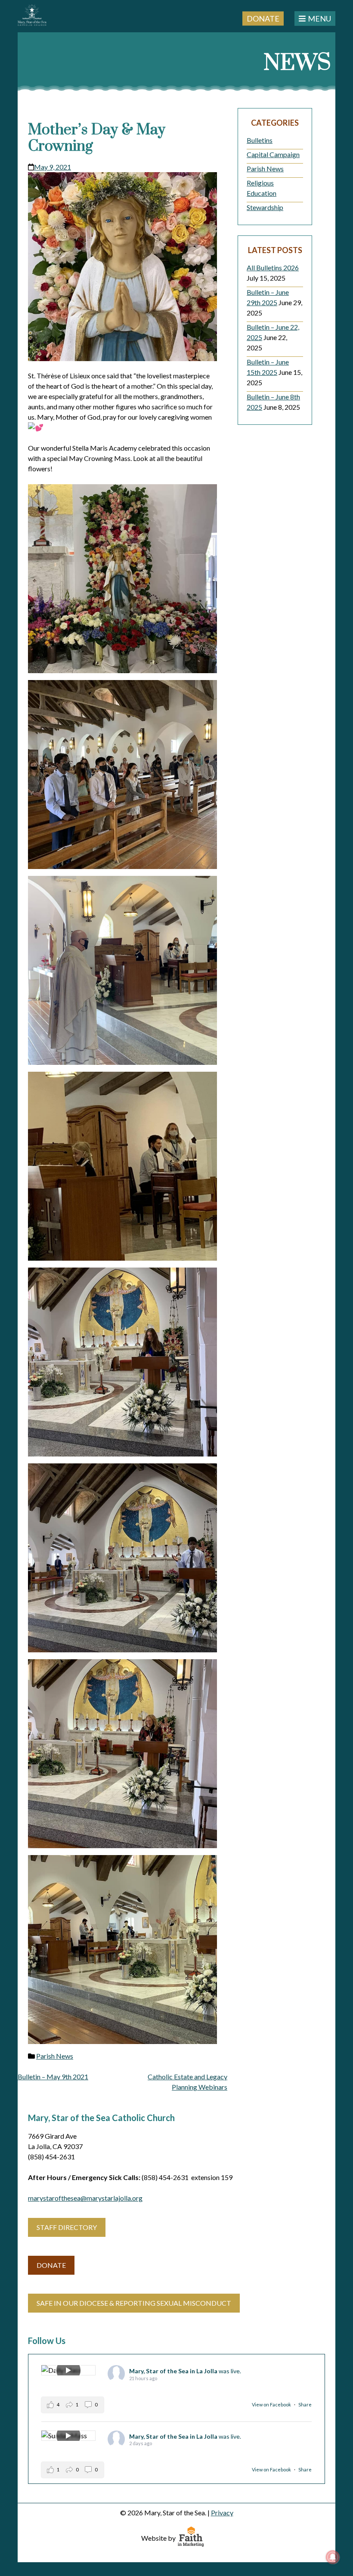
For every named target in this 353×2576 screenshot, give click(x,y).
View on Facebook (272, 2404)
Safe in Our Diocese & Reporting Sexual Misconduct (134, 2303)
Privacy (222, 2513)
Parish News (55, 2056)
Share (305, 2404)
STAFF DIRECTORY (67, 2227)
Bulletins (260, 140)
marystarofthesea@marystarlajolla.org (85, 2198)
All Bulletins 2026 (273, 267)
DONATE (51, 2265)
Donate (263, 18)
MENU (319, 19)
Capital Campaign (273, 154)
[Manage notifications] (333, 2557)
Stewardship (265, 207)
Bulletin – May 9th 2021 (53, 2077)
